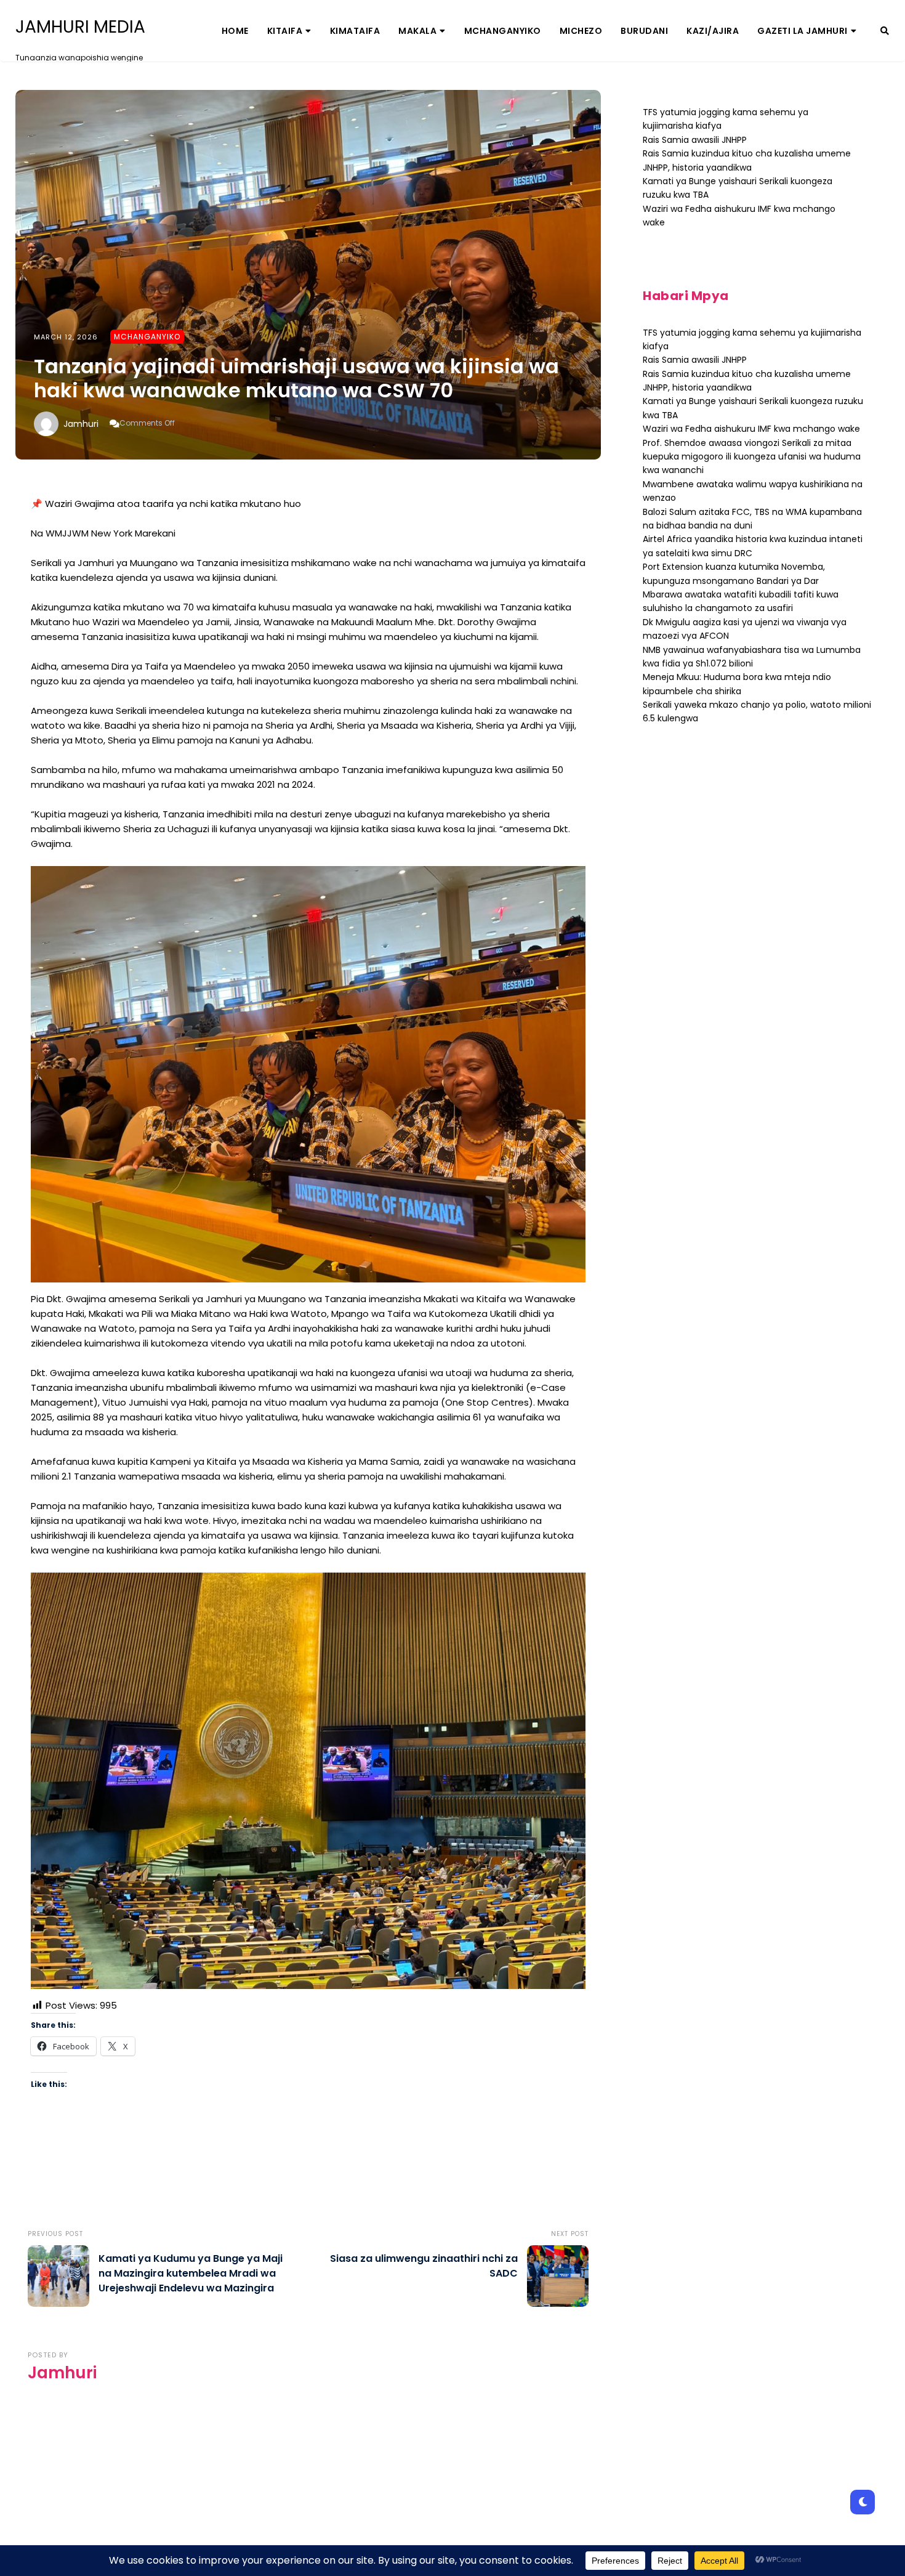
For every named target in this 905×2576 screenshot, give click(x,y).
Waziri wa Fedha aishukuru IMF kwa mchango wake (751, 429)
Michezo (581, 31)
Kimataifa (355, 31)
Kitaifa (285, 31)
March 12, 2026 (66, 337)
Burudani (644, 31)
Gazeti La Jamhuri (802, 31)
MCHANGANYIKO (503, 31)
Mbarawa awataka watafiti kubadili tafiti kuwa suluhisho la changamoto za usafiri (741, 601)
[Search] (885, 31)
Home (235, 31)
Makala (417, 31)
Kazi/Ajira (713, 31)
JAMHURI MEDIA (80, 27)
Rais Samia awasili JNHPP (695, 140)
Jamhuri (81, 424)
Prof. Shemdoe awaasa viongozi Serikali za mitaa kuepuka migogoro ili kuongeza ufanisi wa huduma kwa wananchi (752, 457)
